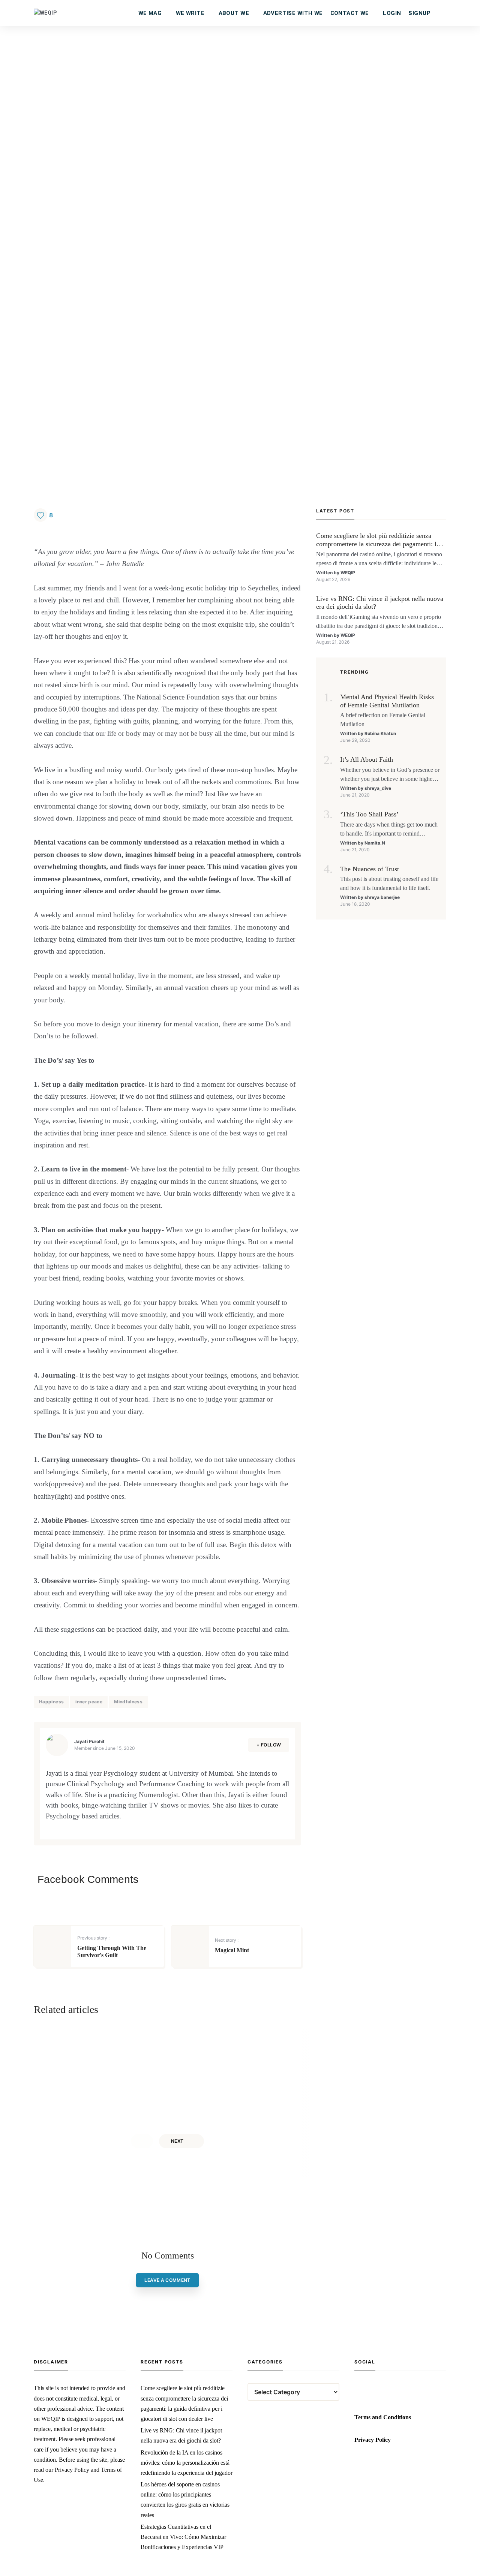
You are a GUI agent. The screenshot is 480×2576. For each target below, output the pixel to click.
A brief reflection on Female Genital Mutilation (383, 720)
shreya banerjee (382, 897)
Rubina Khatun (380, 733)
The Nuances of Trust (370, 869)
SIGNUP (419, 13)
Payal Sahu (98, 2104)
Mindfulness (128, 1702)
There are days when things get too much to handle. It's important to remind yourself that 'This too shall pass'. (389, 830)
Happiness (51, 1702)
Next (177, 2141)
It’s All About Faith (367, 759)
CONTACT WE (350, 13)
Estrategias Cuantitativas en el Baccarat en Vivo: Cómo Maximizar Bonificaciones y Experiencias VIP (183, 2537)
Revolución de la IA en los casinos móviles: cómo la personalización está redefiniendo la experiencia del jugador (187, 2463)
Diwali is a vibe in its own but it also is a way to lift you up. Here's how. (228, 2085)
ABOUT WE (234, 13)
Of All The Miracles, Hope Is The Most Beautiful (114, 2060)
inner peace (89, 1702)
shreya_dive (378, 788)
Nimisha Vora (234, 2104)
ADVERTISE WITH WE (293, 13)
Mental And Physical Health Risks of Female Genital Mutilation (387, 701)
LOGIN (392, 13)
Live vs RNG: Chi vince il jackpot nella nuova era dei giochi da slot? (380, 603)
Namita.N (375, 843)
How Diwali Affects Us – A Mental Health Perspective (242, 2060)
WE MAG (150, 13)
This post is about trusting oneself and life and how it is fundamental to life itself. (389, 883)
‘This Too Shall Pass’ (369, 814)
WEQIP (348, 573)
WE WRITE (190, 13)
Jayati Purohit (89, 1741)
